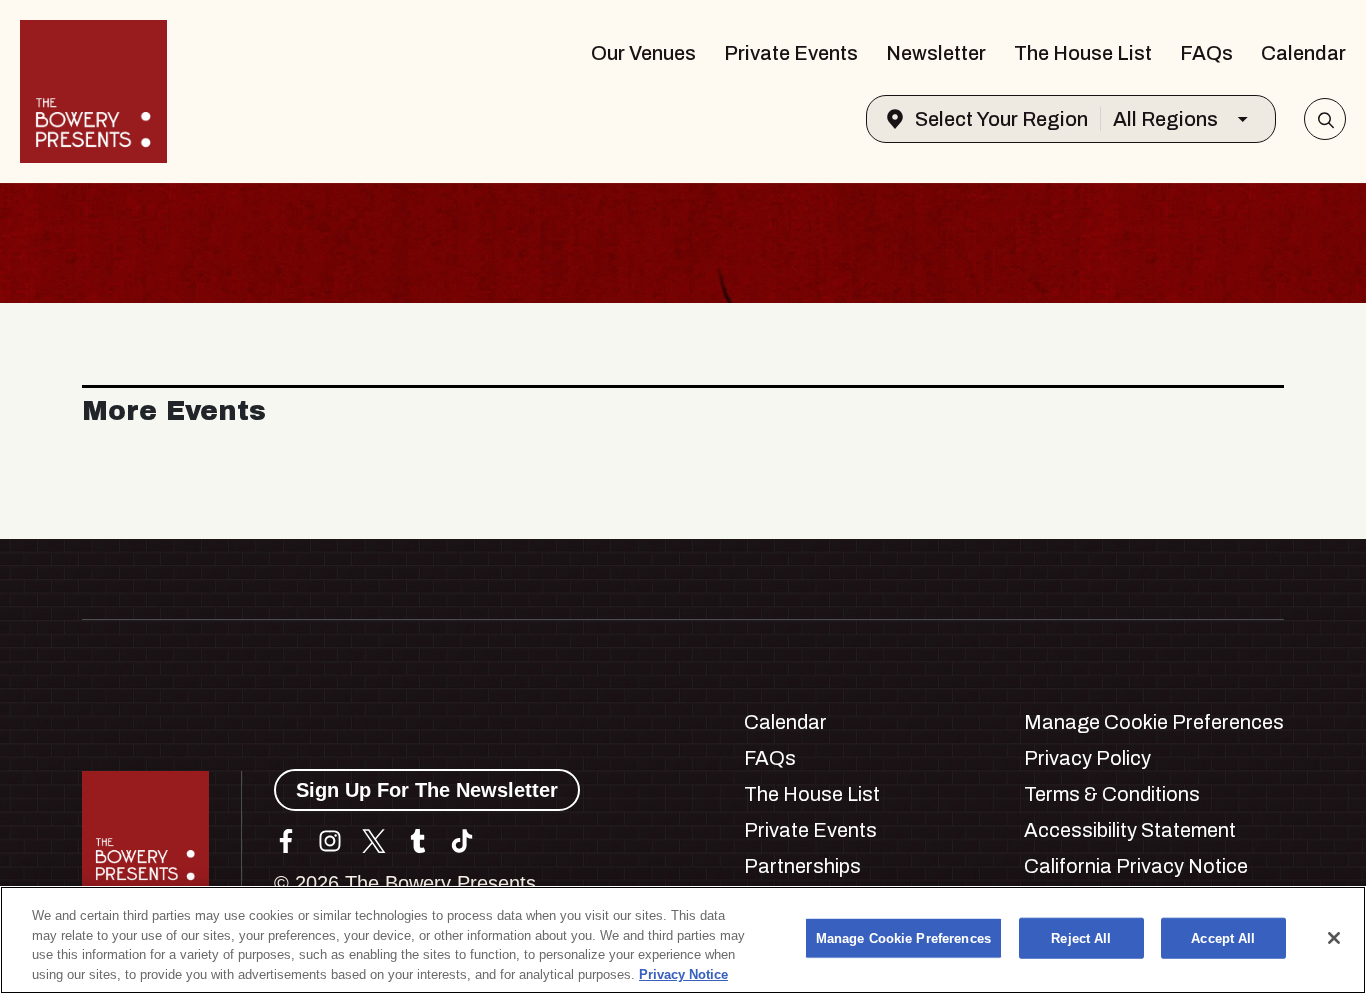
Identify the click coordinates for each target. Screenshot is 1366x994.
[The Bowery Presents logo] (93, 91)
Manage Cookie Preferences (903, 938)
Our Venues (643, 53)
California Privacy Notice (1136, 866)
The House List (1083, 53)
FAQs (1206, 53)
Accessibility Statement (1130, 830)
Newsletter (936, 53)
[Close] (1334, 938)
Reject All (1081, 938)
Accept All (1223, 938)
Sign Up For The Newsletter (427, 790)
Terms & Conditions (1112, 794)
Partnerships (802, 866)
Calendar (1303, 53)
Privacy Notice (683, 973)
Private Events (791, 53)
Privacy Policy (1087, 758)
